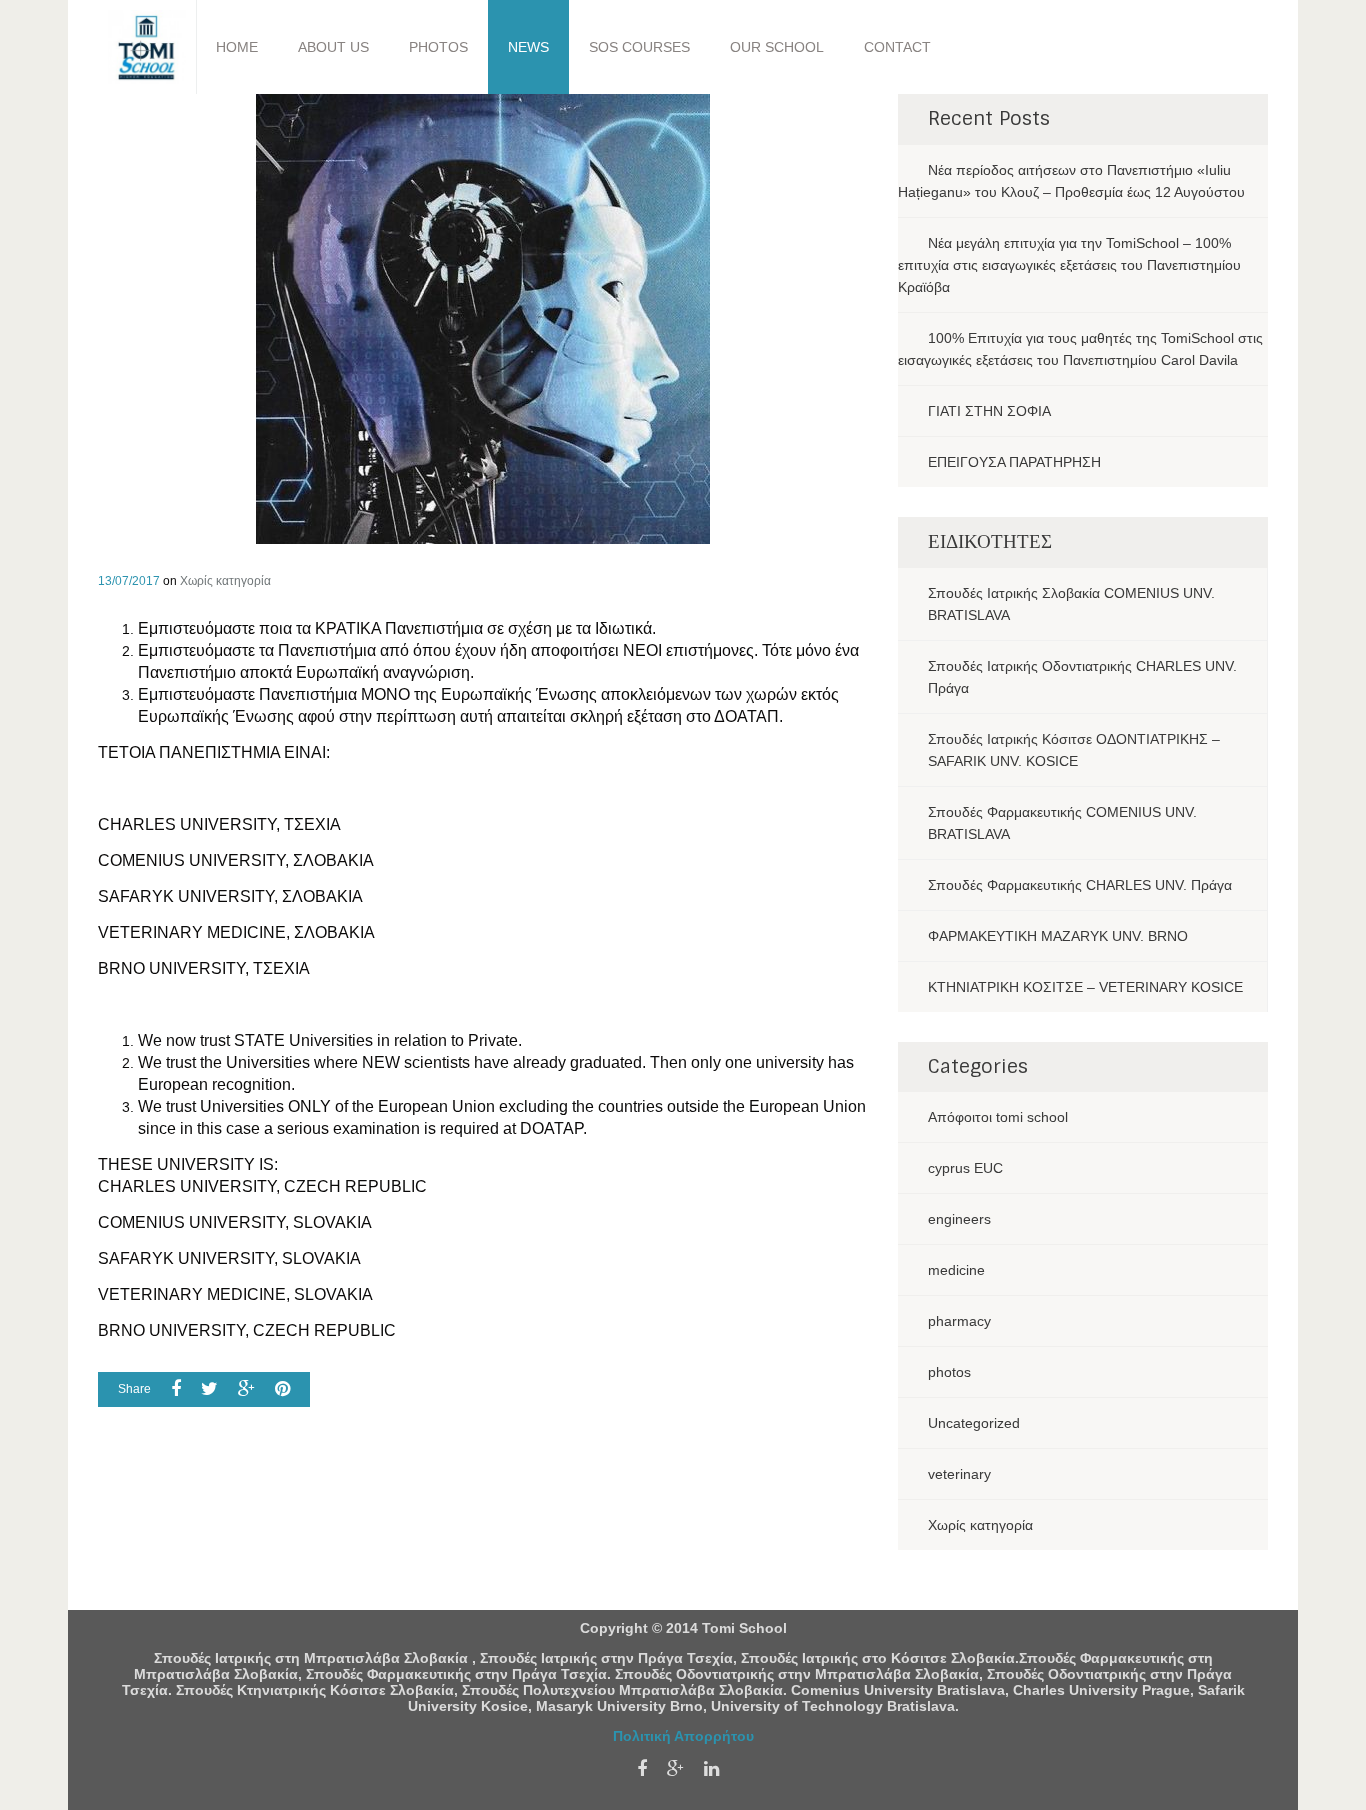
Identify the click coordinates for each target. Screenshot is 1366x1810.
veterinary (959, 1474)
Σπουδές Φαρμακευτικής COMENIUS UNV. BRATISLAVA (1062, 823)
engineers (959, 1219)
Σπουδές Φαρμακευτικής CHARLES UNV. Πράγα (1080, 885)
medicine (956, 1270)
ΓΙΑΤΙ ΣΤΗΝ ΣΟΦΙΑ (989, 411)
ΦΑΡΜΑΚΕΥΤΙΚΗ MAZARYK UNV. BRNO (1058, 936)
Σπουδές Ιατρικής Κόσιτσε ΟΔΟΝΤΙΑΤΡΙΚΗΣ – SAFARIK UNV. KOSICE (1074, 750)
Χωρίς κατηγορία (225, 581)
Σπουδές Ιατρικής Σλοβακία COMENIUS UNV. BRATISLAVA (1071, 604)
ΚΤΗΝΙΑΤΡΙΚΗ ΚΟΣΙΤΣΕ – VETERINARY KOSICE (1085, 987)
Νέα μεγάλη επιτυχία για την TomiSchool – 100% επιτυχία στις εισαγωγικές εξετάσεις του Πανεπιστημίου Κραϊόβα (1069, 265)
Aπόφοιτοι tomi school (998, 1117)
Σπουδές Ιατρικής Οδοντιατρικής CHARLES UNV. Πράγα (1082, 677)
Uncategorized (974, 1423)
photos (949, 1372)
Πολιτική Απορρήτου (683, 1736)
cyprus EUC (965, 1168)
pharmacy (959, 1321)
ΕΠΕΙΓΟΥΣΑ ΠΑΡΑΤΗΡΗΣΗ (1014, 462)
